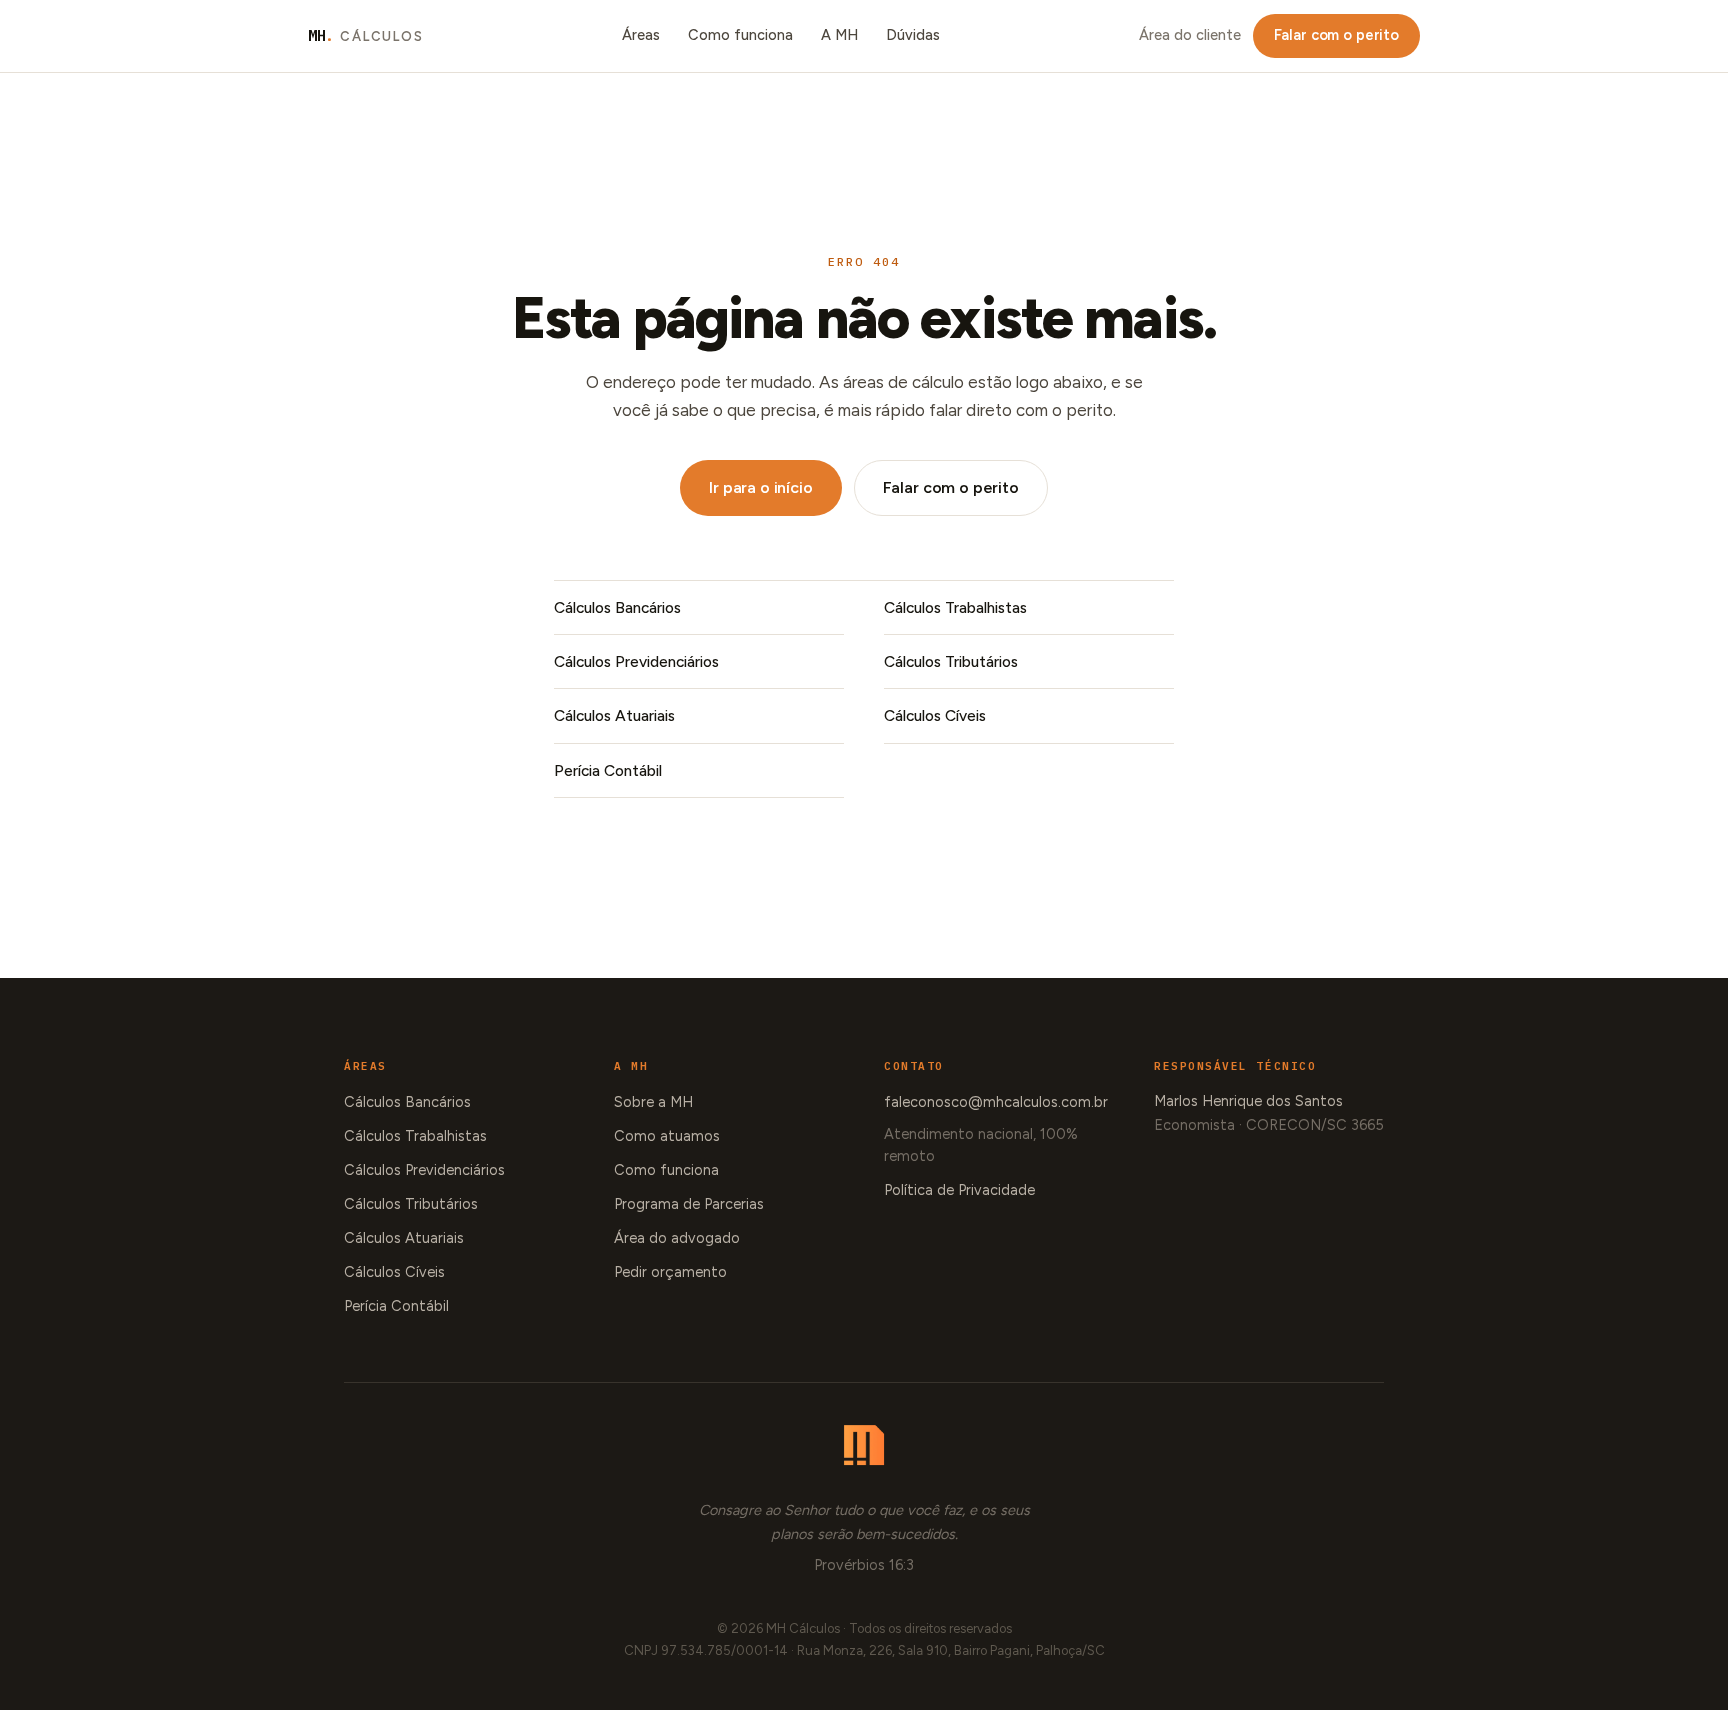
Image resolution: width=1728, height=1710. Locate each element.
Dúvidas (913, 35)
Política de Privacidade (959, 1190)
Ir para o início (760, 487)
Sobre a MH (653, 1102)
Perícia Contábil (608, 770)
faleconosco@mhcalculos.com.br (996, 1102)
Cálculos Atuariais (614, 715)
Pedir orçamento (670, 1272)
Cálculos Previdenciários (636, 661)
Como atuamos (667, 1136)
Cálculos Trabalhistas (955, 607)
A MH (839, 35)
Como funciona (740, 35)
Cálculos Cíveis (935, 715)
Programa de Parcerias (689, 1204)
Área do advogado (677, 1238)
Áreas (641, 35)
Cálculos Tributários (951, 661)
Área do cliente (1190, 35)
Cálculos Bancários (617, 607)
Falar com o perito (1336, 35)
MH (366, 35)
